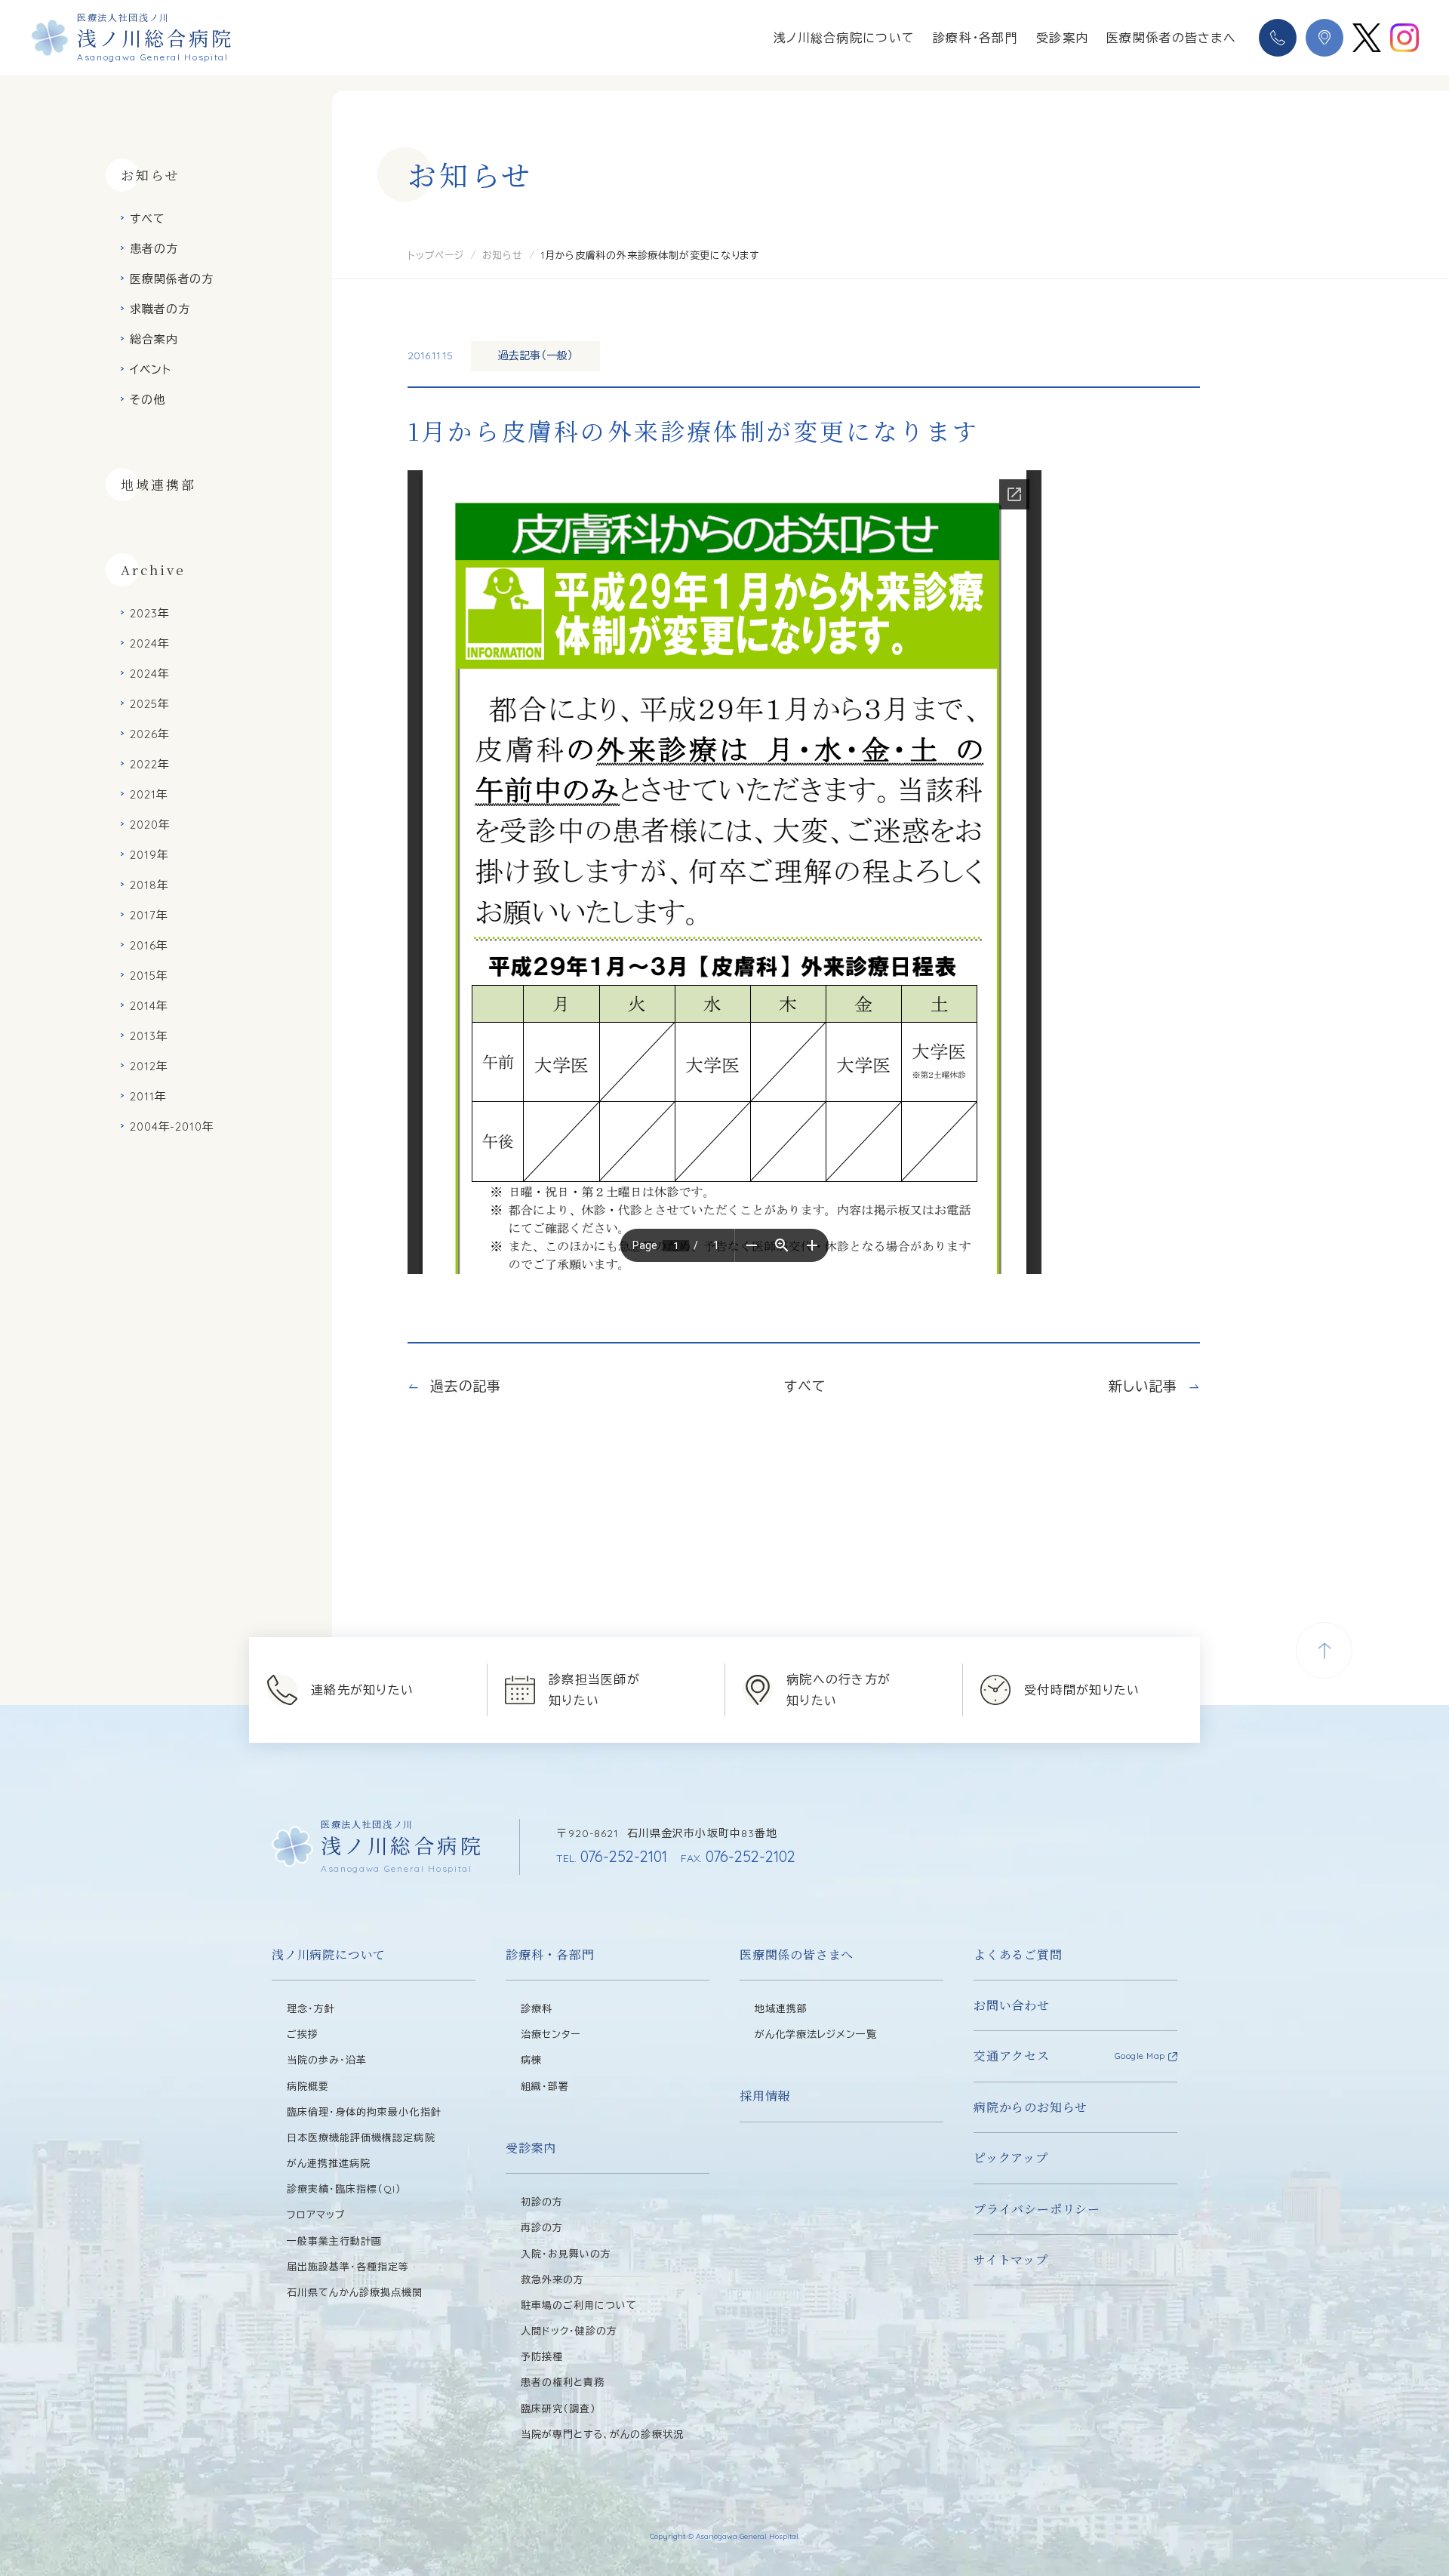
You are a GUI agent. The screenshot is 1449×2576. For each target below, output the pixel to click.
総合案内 (154, 339)
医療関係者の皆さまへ (1171, 38)
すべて (148, 219)
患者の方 (154, 249)
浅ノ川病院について (329, 1954)
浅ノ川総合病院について (844, 38)
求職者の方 (160, 309)
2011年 (148, 1096)
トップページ (436, 255)
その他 (148, 400)
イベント (151, 369)
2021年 (149, 794)
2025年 (150, 704)
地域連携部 (158, 484)
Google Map (1140, 2056)
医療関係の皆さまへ (797, 1954)
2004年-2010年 (172, 1126)
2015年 (149, 976)
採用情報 (765, 2096)
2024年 (150, 643)
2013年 (149, 1036)
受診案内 (1062, 38)
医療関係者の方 (172, 279)
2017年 (149, 915)
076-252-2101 (612, 1856)
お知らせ (503, 255)
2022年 (150, 764)
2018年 (149, 885)
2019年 (149, 855)
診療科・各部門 (975, 38)
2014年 (149, 1006)
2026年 (150, 734)
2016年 (149, 945)
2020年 (150, 825)
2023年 (150, 613)
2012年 (149, 1066)
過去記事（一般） (535, 355)
